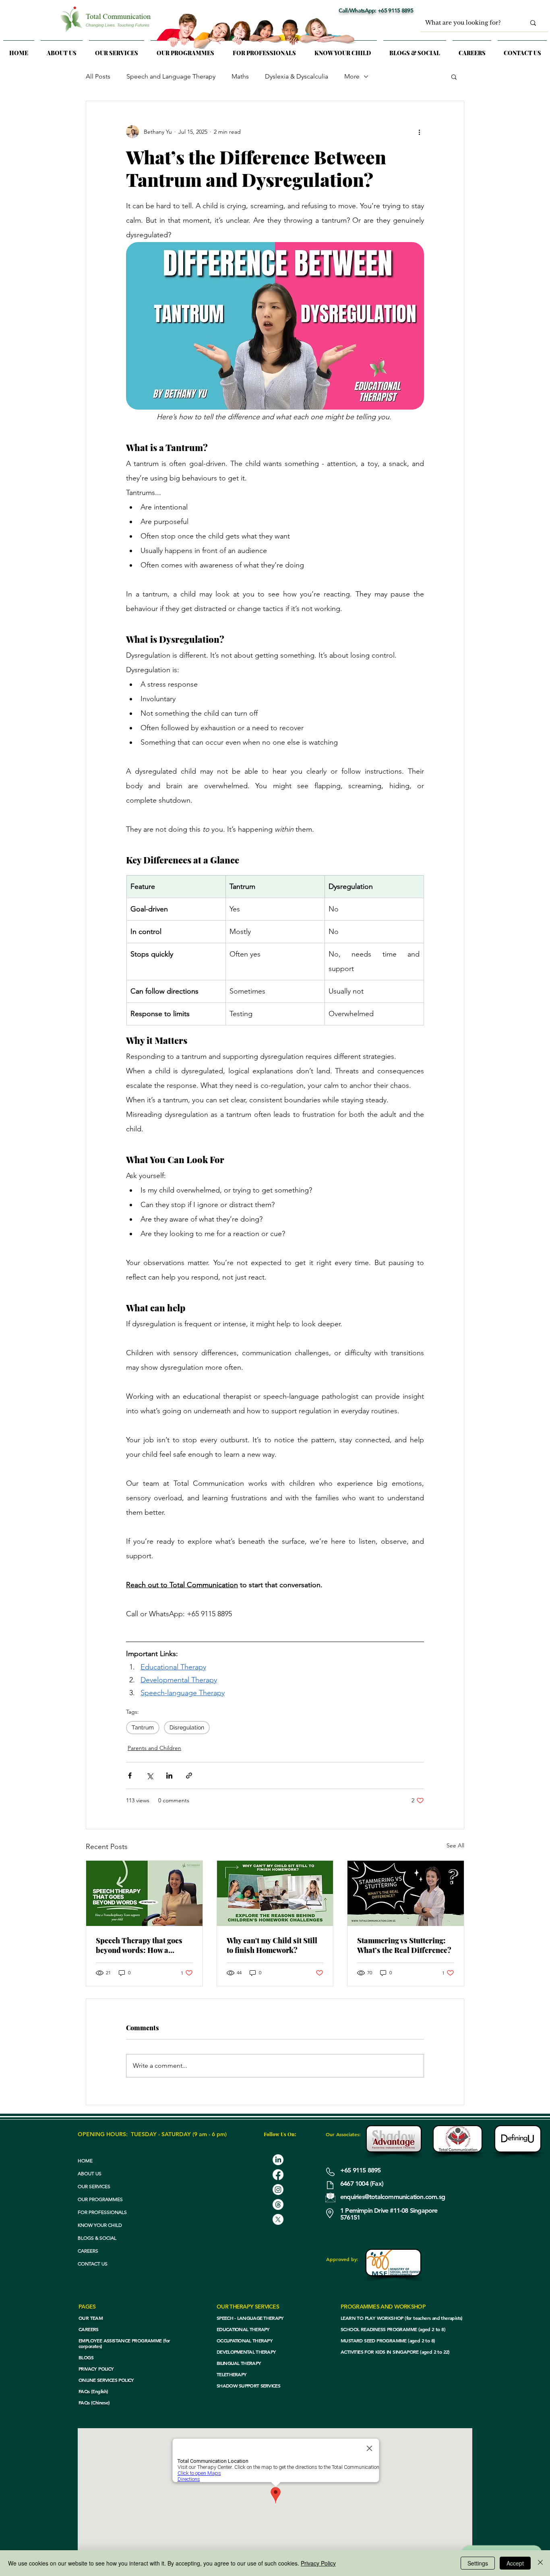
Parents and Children (154, 1748)
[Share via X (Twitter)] (150, 1776)
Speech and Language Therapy (171, 76)
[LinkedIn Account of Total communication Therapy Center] (278, 2160)
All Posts (98, 76)
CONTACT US (93, 2264)
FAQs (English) (93, 2391)
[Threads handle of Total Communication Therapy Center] (278, 2204)
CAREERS (88, 2251)
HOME (85, 2161)
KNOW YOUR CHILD (100, 2225)
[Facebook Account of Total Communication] (278, 2175)
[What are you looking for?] (533, 23)
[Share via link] (189, 1776)
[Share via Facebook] (130, 1776)
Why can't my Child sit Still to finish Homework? (272, 1945)
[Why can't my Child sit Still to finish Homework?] (275, 1893)
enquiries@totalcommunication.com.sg (393, 2197)
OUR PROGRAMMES (100, 2199)
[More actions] (419, 132)
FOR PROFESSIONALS (102, 2212)
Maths (240, 76)
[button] (117, 49)
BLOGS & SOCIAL (97, 2238)
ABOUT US (90, 2173)
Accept (515, 2563)
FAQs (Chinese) (94, 2402)
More (352, 76)
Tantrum (143, 1727)
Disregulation (187, 1727)
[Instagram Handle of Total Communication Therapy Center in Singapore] (278, 2190)
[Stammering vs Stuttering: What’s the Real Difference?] (406, 1893)
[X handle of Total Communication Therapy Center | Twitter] (278, 2219)
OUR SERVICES (94, 2186)
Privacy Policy (318, 2563)
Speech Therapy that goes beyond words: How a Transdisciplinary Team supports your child (139, 1945)
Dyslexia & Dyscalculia (297, 76)
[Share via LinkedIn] (169, 1776)
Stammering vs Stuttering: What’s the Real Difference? (404, 1945)
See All (455, 1845)
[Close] (540, 2563)
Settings (478, 2563)
